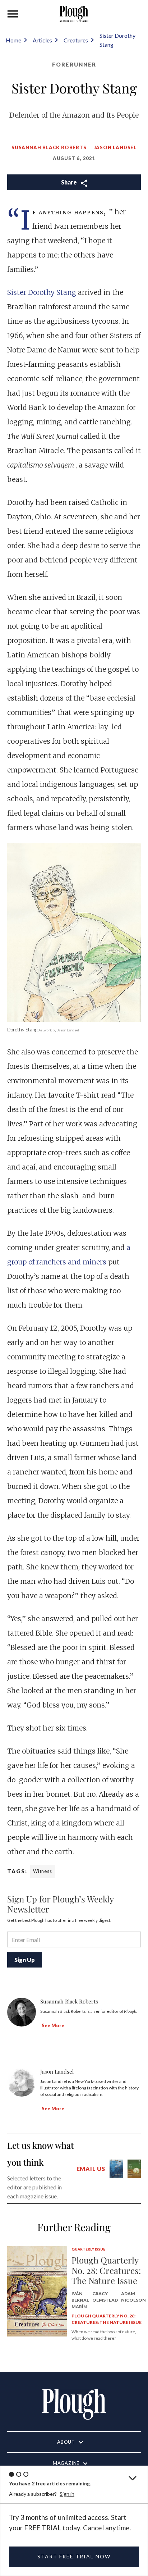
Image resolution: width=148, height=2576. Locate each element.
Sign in (67, 2494)
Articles (42, 40)
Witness (43, 1871)
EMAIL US (91, 2169)
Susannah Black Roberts (49, 147)
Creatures (76, 40)
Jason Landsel (115, 147)
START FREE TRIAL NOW (74, 2556)
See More (53, 2025)
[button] (13, 14)
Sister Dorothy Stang (43, 292)
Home (13, 40)
